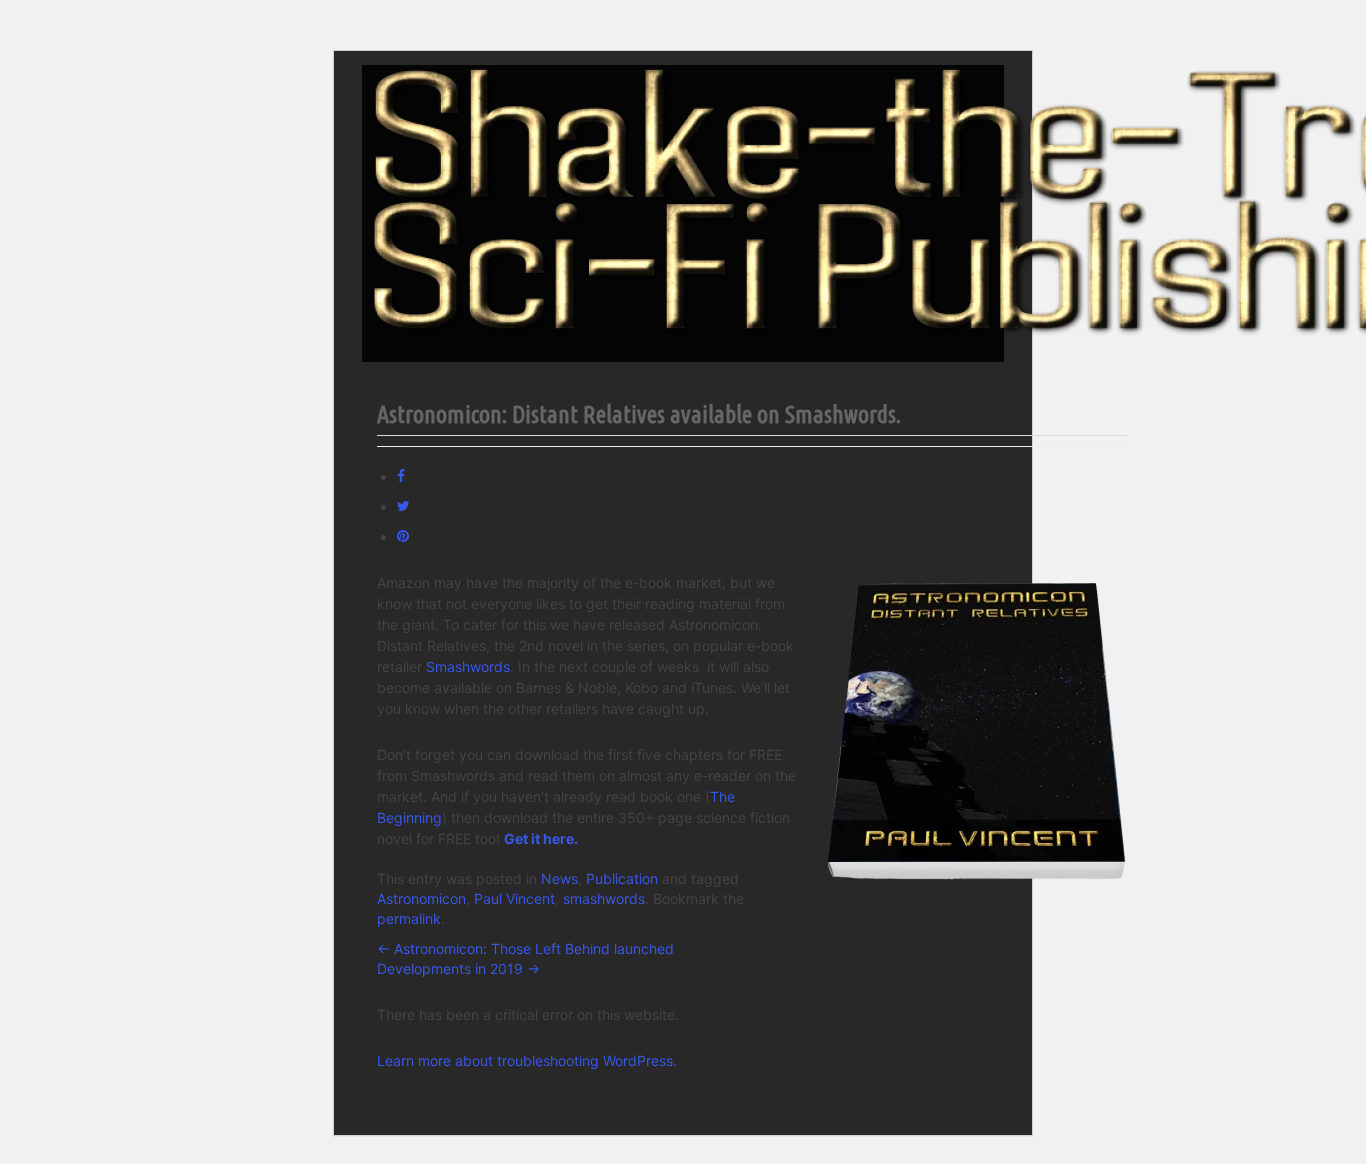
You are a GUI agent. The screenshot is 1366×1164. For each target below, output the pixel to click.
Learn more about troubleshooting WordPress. (527, 1060)
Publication (622, 878)
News (559, 878)
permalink (409, 918)
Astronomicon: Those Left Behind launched (525, 948)
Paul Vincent (514, 898)
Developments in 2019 (458, 968)
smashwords (604, 898)
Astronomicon (421, 898)
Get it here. (541, 838)
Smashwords (468, 666)
